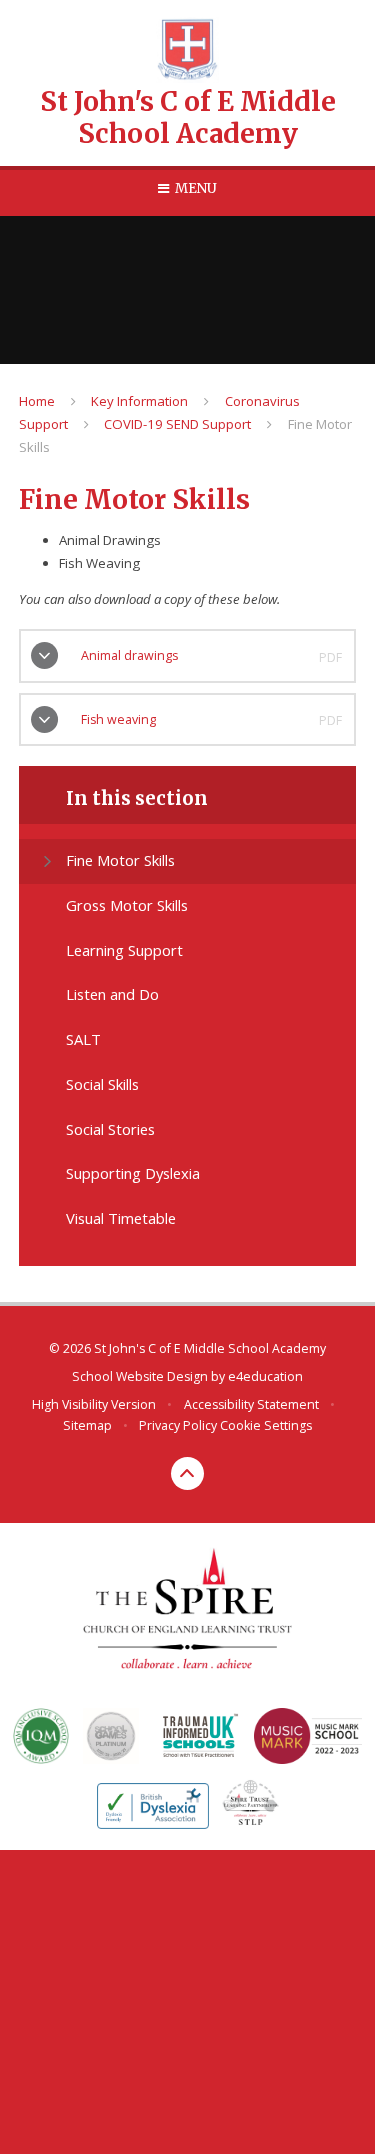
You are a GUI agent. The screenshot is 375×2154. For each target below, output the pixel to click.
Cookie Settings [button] (266, 1425)
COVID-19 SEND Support (177, 424)
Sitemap (87, 1425)
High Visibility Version (94, 1404)
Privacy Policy (178, 1425)
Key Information (139, 401)
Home (37, 401)
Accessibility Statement (251, 1404)
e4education (265, 1376)
